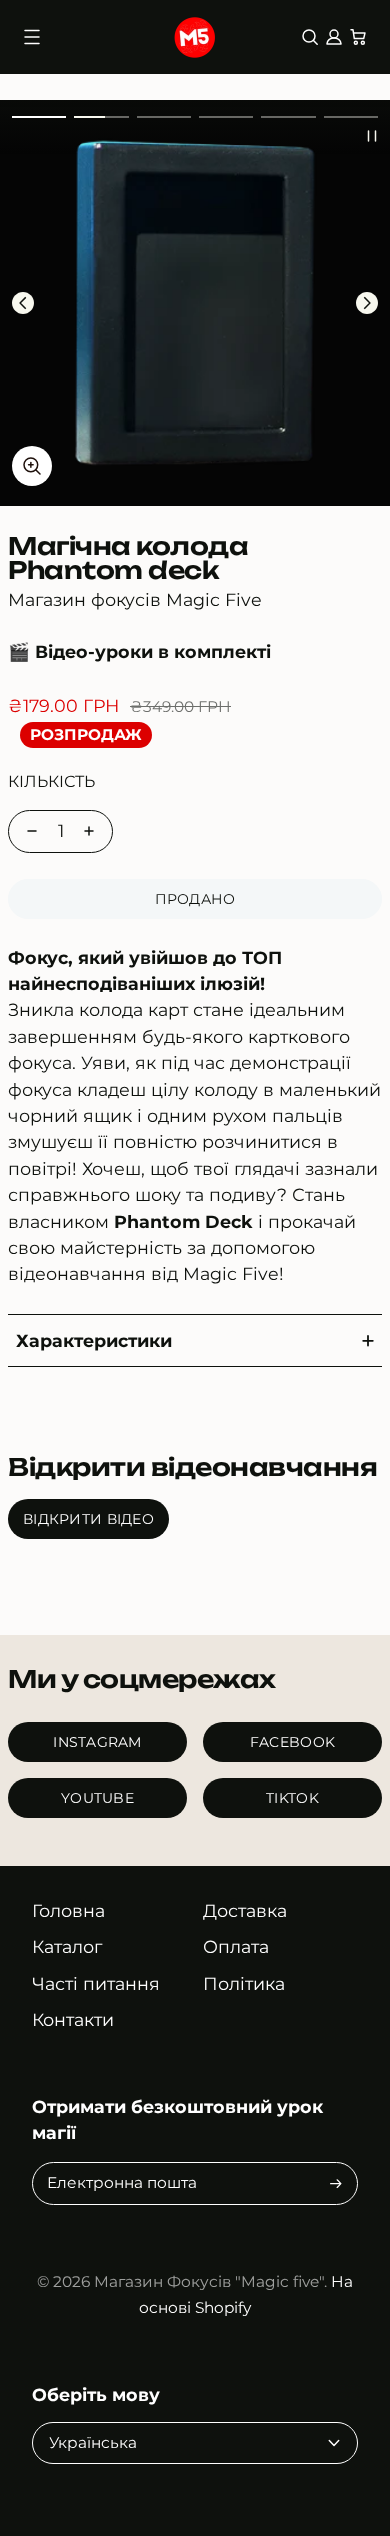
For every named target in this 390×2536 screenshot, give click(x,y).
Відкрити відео (88, 1519)
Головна (68, 1910)
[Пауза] (372, 136)
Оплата (236, 1946)
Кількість (51, 782)
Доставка (245, 1910)
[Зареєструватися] (336, 2183)
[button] (39, 117)
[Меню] (32, 37)
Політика (244, 1983)
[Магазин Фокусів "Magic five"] (195, 37)
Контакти (73, 2019)
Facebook (292, 1742)
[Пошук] (310, 37)
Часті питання (96, 1983)
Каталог (67, 1946)
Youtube (97, 1798)
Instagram (97, 1742)
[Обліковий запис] (334, 37)
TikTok (292, 1798)
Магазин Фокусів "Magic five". (210, 2281)
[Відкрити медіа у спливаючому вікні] (32, 466)
